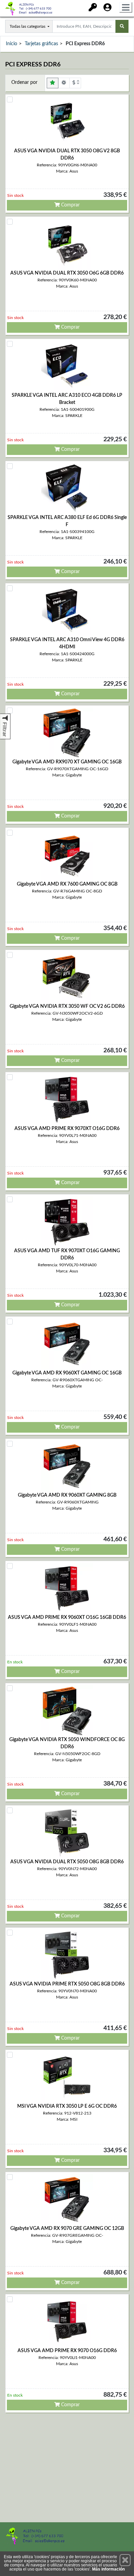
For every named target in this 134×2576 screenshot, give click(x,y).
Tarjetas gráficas (41, 44)
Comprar (70, 205)
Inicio (12, 44)
